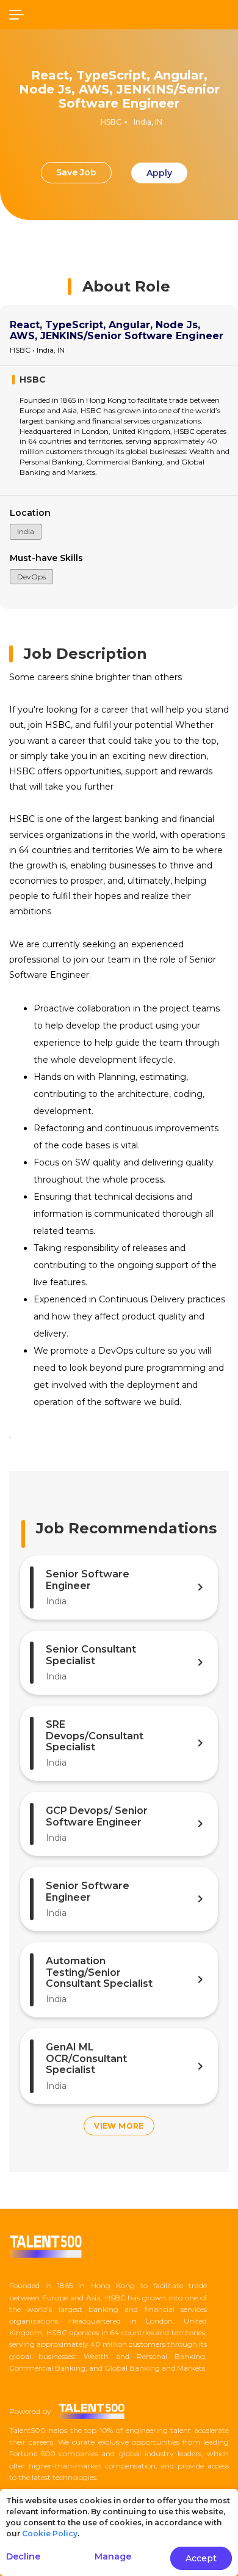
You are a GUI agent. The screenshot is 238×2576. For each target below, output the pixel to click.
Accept (201, 2558)
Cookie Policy (50, 2534)
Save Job (76, 172)
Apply (159, 173)
